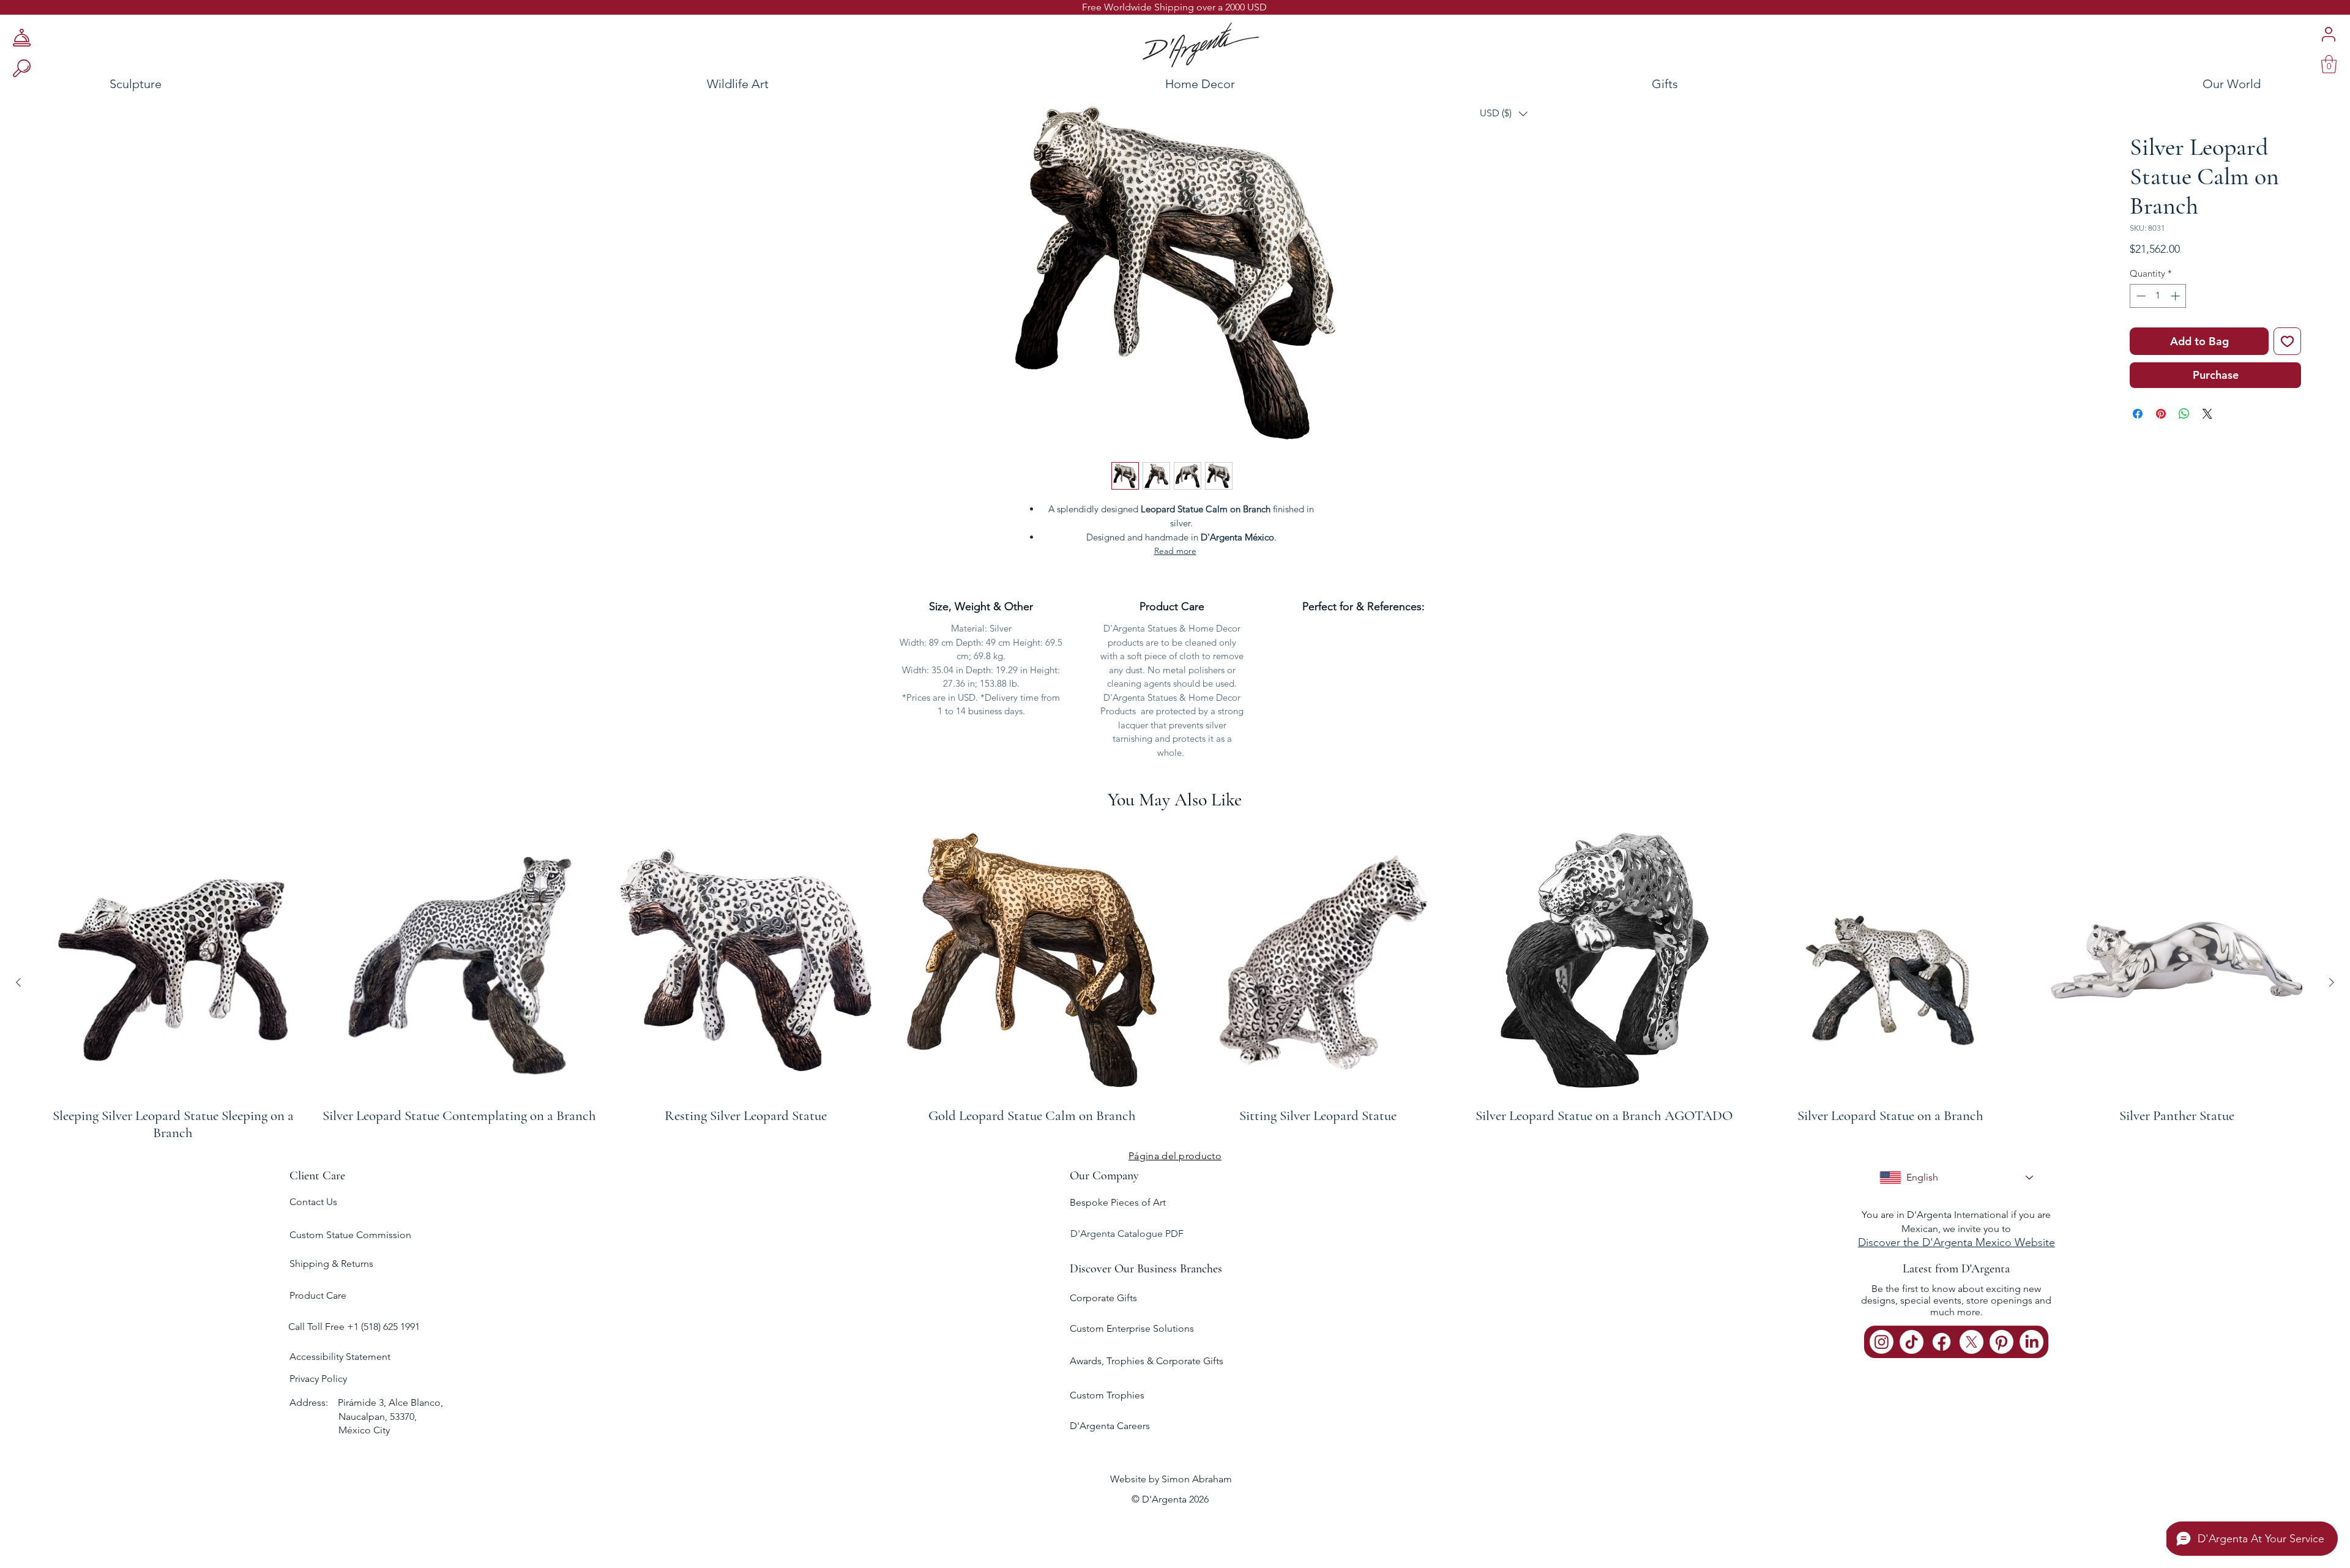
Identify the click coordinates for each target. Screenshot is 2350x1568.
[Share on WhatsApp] (2184, 414)
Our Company (1104, 1176)
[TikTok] (1912, 1342)
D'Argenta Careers (1110, 1426)
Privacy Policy (318, 1379)
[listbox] (1504, 114)
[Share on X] (2207, 414)
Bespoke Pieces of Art (1118, 1202)
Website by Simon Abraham (1171, 1479)
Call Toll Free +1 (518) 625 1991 (355, 1327)
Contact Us (313, 1202)
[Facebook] (1942, 1342)
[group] (1175, 982)
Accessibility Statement (340, 1357)
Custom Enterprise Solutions (1132, 1328)
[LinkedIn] (2031, 1342)
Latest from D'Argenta (1956, 1269)
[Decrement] (2140, 296)
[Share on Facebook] (2138, 414)
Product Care (318, 1295)
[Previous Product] (18, 982)
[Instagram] (1882, 1342)
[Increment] (2177, 296)
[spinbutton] (2158, 296)
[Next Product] (2332, 982)
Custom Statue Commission (350, 1235)
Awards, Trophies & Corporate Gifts (1147, 1361)
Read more (1175, 551)
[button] (1504, 114)
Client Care (317, 1176)
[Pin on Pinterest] (2161, 414)
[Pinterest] (2001, 1342)
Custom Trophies (1107, 1395)
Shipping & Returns (331, 1264)
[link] (2329, 64)
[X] (1971, 1342)
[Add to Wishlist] (2287, 341)
